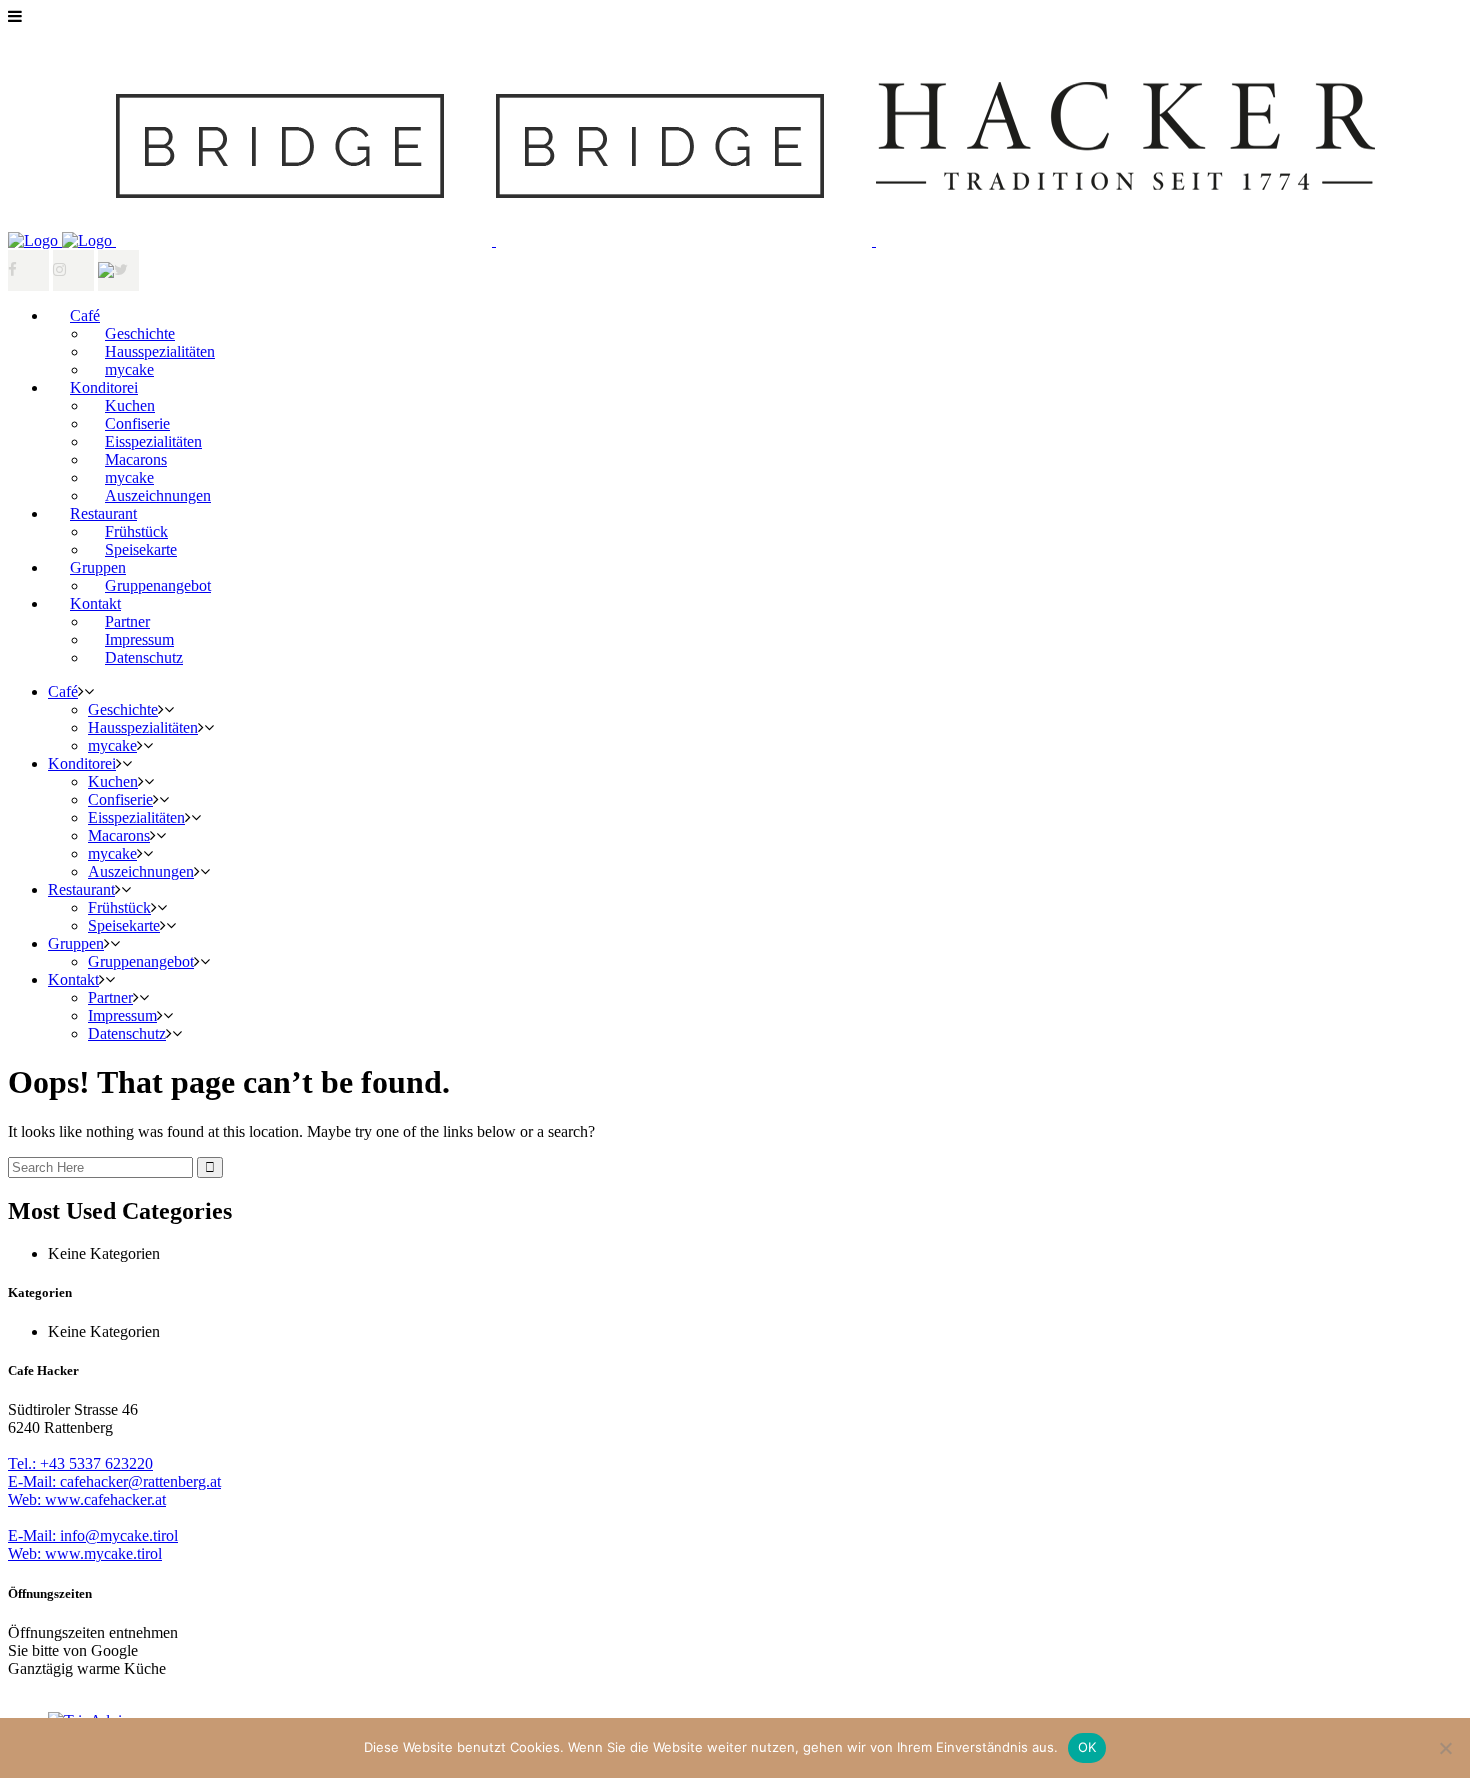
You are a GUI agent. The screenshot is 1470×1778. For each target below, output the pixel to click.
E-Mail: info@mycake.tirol (93, 1535)
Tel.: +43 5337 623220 (80, 1463)
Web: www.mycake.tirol (85, 1553)
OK (1087, 1747)
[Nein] (1445, 1748)
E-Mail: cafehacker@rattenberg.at (114, 1481)
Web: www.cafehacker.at (87, 1499)
